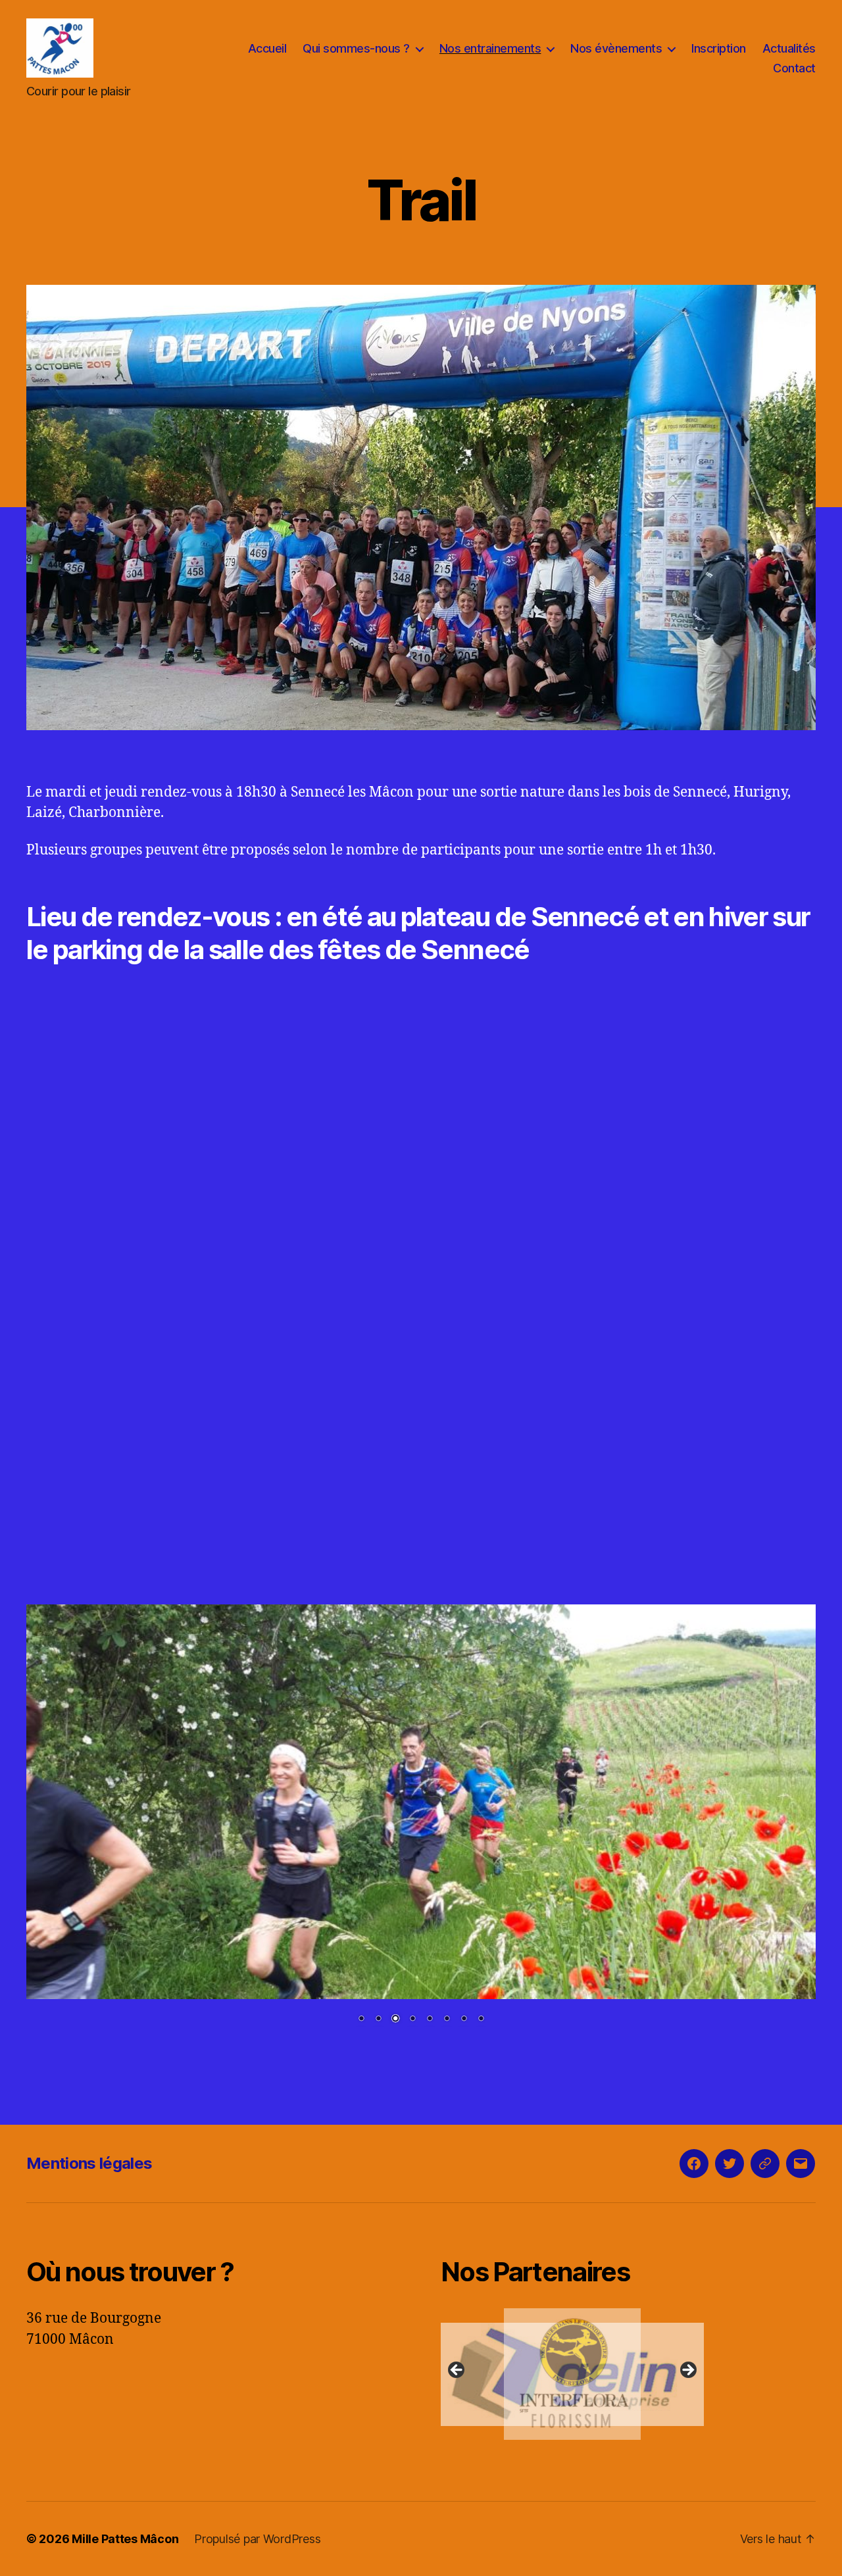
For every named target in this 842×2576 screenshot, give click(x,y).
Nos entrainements (490, 48)
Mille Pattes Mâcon (125, 2539)
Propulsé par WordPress (257, 2539)
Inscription (719, 48)
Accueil (267, 48)
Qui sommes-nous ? (356, 48)
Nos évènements (616, 48)
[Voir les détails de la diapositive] (572, 2374)
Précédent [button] (457, 2371)
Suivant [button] (687, 2371)
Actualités (789, 48)
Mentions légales (89, 2163)
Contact (794, 68)
